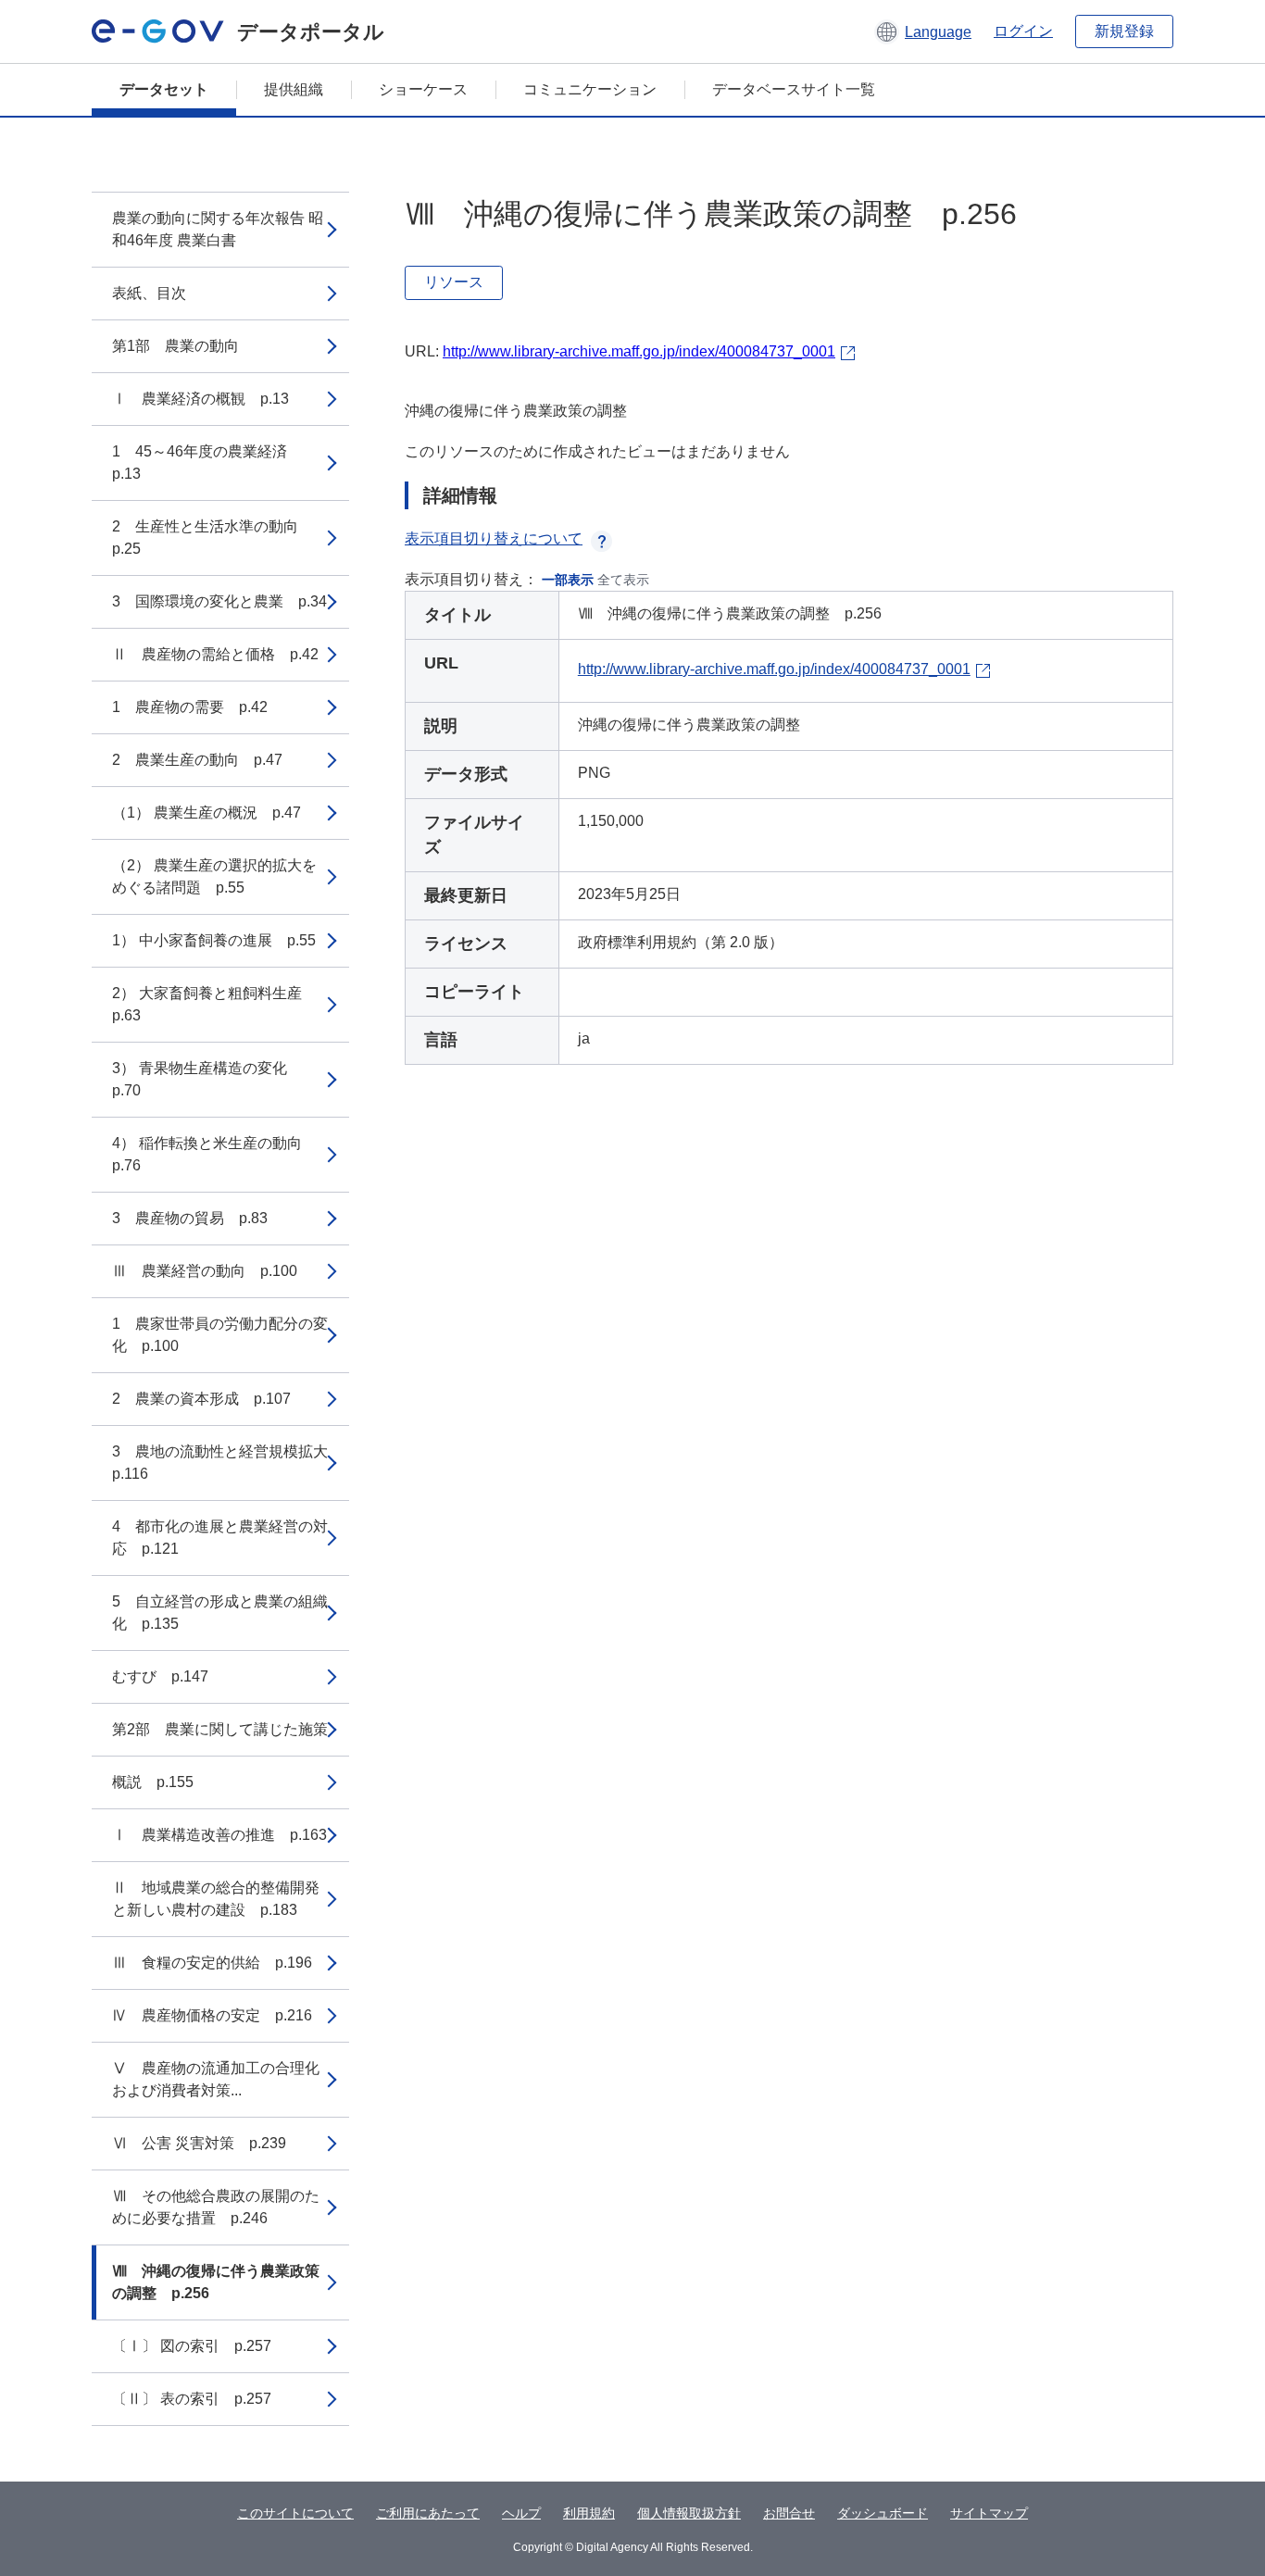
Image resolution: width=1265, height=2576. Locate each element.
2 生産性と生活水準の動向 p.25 (213, 538)
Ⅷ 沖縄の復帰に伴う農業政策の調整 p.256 (216, 2282)
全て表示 (623, 580)
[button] (923, 31)
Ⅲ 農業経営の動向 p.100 (205, 1271)
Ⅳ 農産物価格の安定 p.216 (212, 2015)
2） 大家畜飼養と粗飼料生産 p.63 (214, 1004)
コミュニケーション (590, 89)
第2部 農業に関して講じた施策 (220, 1729)
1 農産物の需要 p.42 (190, 707)
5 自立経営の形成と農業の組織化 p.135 (220, 1613)
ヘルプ (521, 2513)
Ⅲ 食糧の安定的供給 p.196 (212, 1963)
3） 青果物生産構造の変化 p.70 (207, 1079)
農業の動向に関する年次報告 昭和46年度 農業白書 (218, 229)
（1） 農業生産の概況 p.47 (207, 813)
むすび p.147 (160, 1676)
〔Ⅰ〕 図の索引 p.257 (192, 2346)
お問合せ (789, 2513)
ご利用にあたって (428, 2513)
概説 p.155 (153, 1782)
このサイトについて (295, 2513)
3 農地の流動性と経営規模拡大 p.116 (227, 1463)
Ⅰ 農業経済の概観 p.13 (200, 399)
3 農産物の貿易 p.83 (190, 1218)
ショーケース (423, 89)
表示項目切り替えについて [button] (494, 538)
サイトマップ (989, 2513)
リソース (454, 282)
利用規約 (589, 2513)
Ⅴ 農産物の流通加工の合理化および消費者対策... (216, 2079)
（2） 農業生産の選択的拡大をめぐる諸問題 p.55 (214, 876)
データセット (164, 89)
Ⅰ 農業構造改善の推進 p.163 (219, 1835)
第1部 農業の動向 (175, 346)
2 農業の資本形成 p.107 (201, 1399)
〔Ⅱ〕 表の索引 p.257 (192, 2399)
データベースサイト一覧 (794, 89)
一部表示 (568, 580)
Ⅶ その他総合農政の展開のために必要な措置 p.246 (216, 2207)
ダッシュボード (883, 2513)
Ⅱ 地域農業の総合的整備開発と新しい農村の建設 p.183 (216, 1899)
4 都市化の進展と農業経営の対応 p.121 (220, 1538)
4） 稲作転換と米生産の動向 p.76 (214, 1154)
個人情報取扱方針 (689, 2513)
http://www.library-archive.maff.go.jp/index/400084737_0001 (639, 351)
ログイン (1023, 31)
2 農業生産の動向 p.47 (197, 760)
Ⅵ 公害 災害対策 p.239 (199, 2143)
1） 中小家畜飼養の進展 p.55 (214, 940)
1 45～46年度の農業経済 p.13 (207, 463)
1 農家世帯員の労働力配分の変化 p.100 (220, 1335)
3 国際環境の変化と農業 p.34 (219, 601)
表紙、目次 (149, 293)
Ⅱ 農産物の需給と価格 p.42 (215, 654)
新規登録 (1124, 31)
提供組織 (294, 89)
